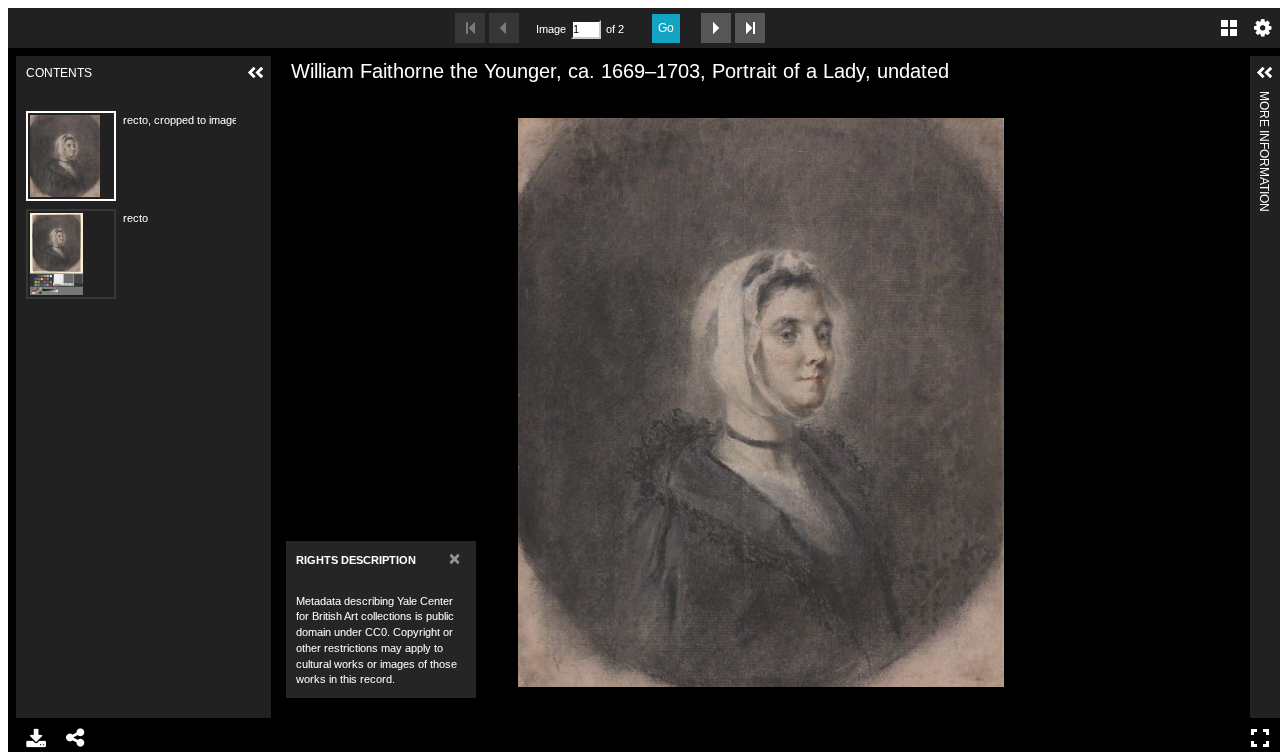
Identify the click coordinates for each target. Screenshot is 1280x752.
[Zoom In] (296, 103)
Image (551, 29)
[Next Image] (716, 28)
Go (666, 28)
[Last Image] (750, 28)
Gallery (1229, 28)
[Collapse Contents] (256, 73)
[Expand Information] (1265, 73)
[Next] (1227, 402)
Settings (1263, 28)
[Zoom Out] (330, 103)
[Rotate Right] (364, 103)
